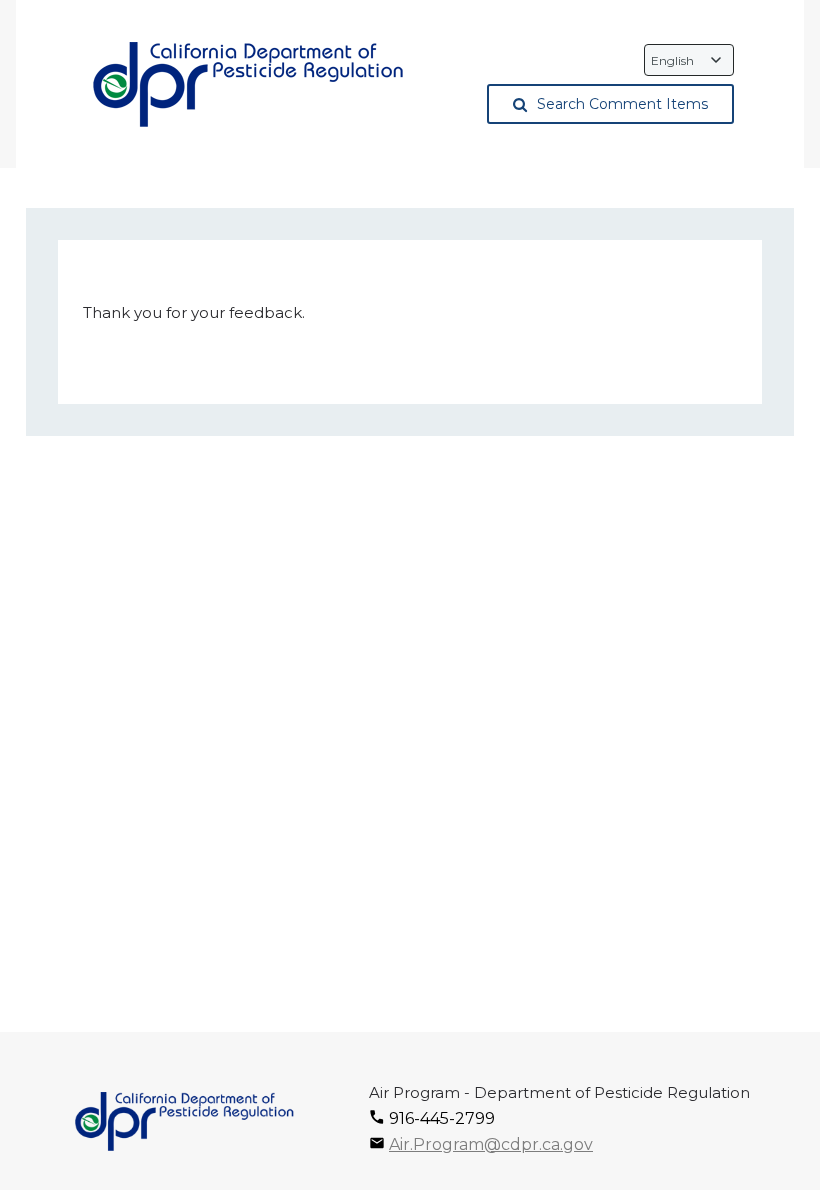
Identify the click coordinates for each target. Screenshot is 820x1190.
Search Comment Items (622, 104)
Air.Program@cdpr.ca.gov (491, 1144)
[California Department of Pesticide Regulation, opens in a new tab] (247, 84)
